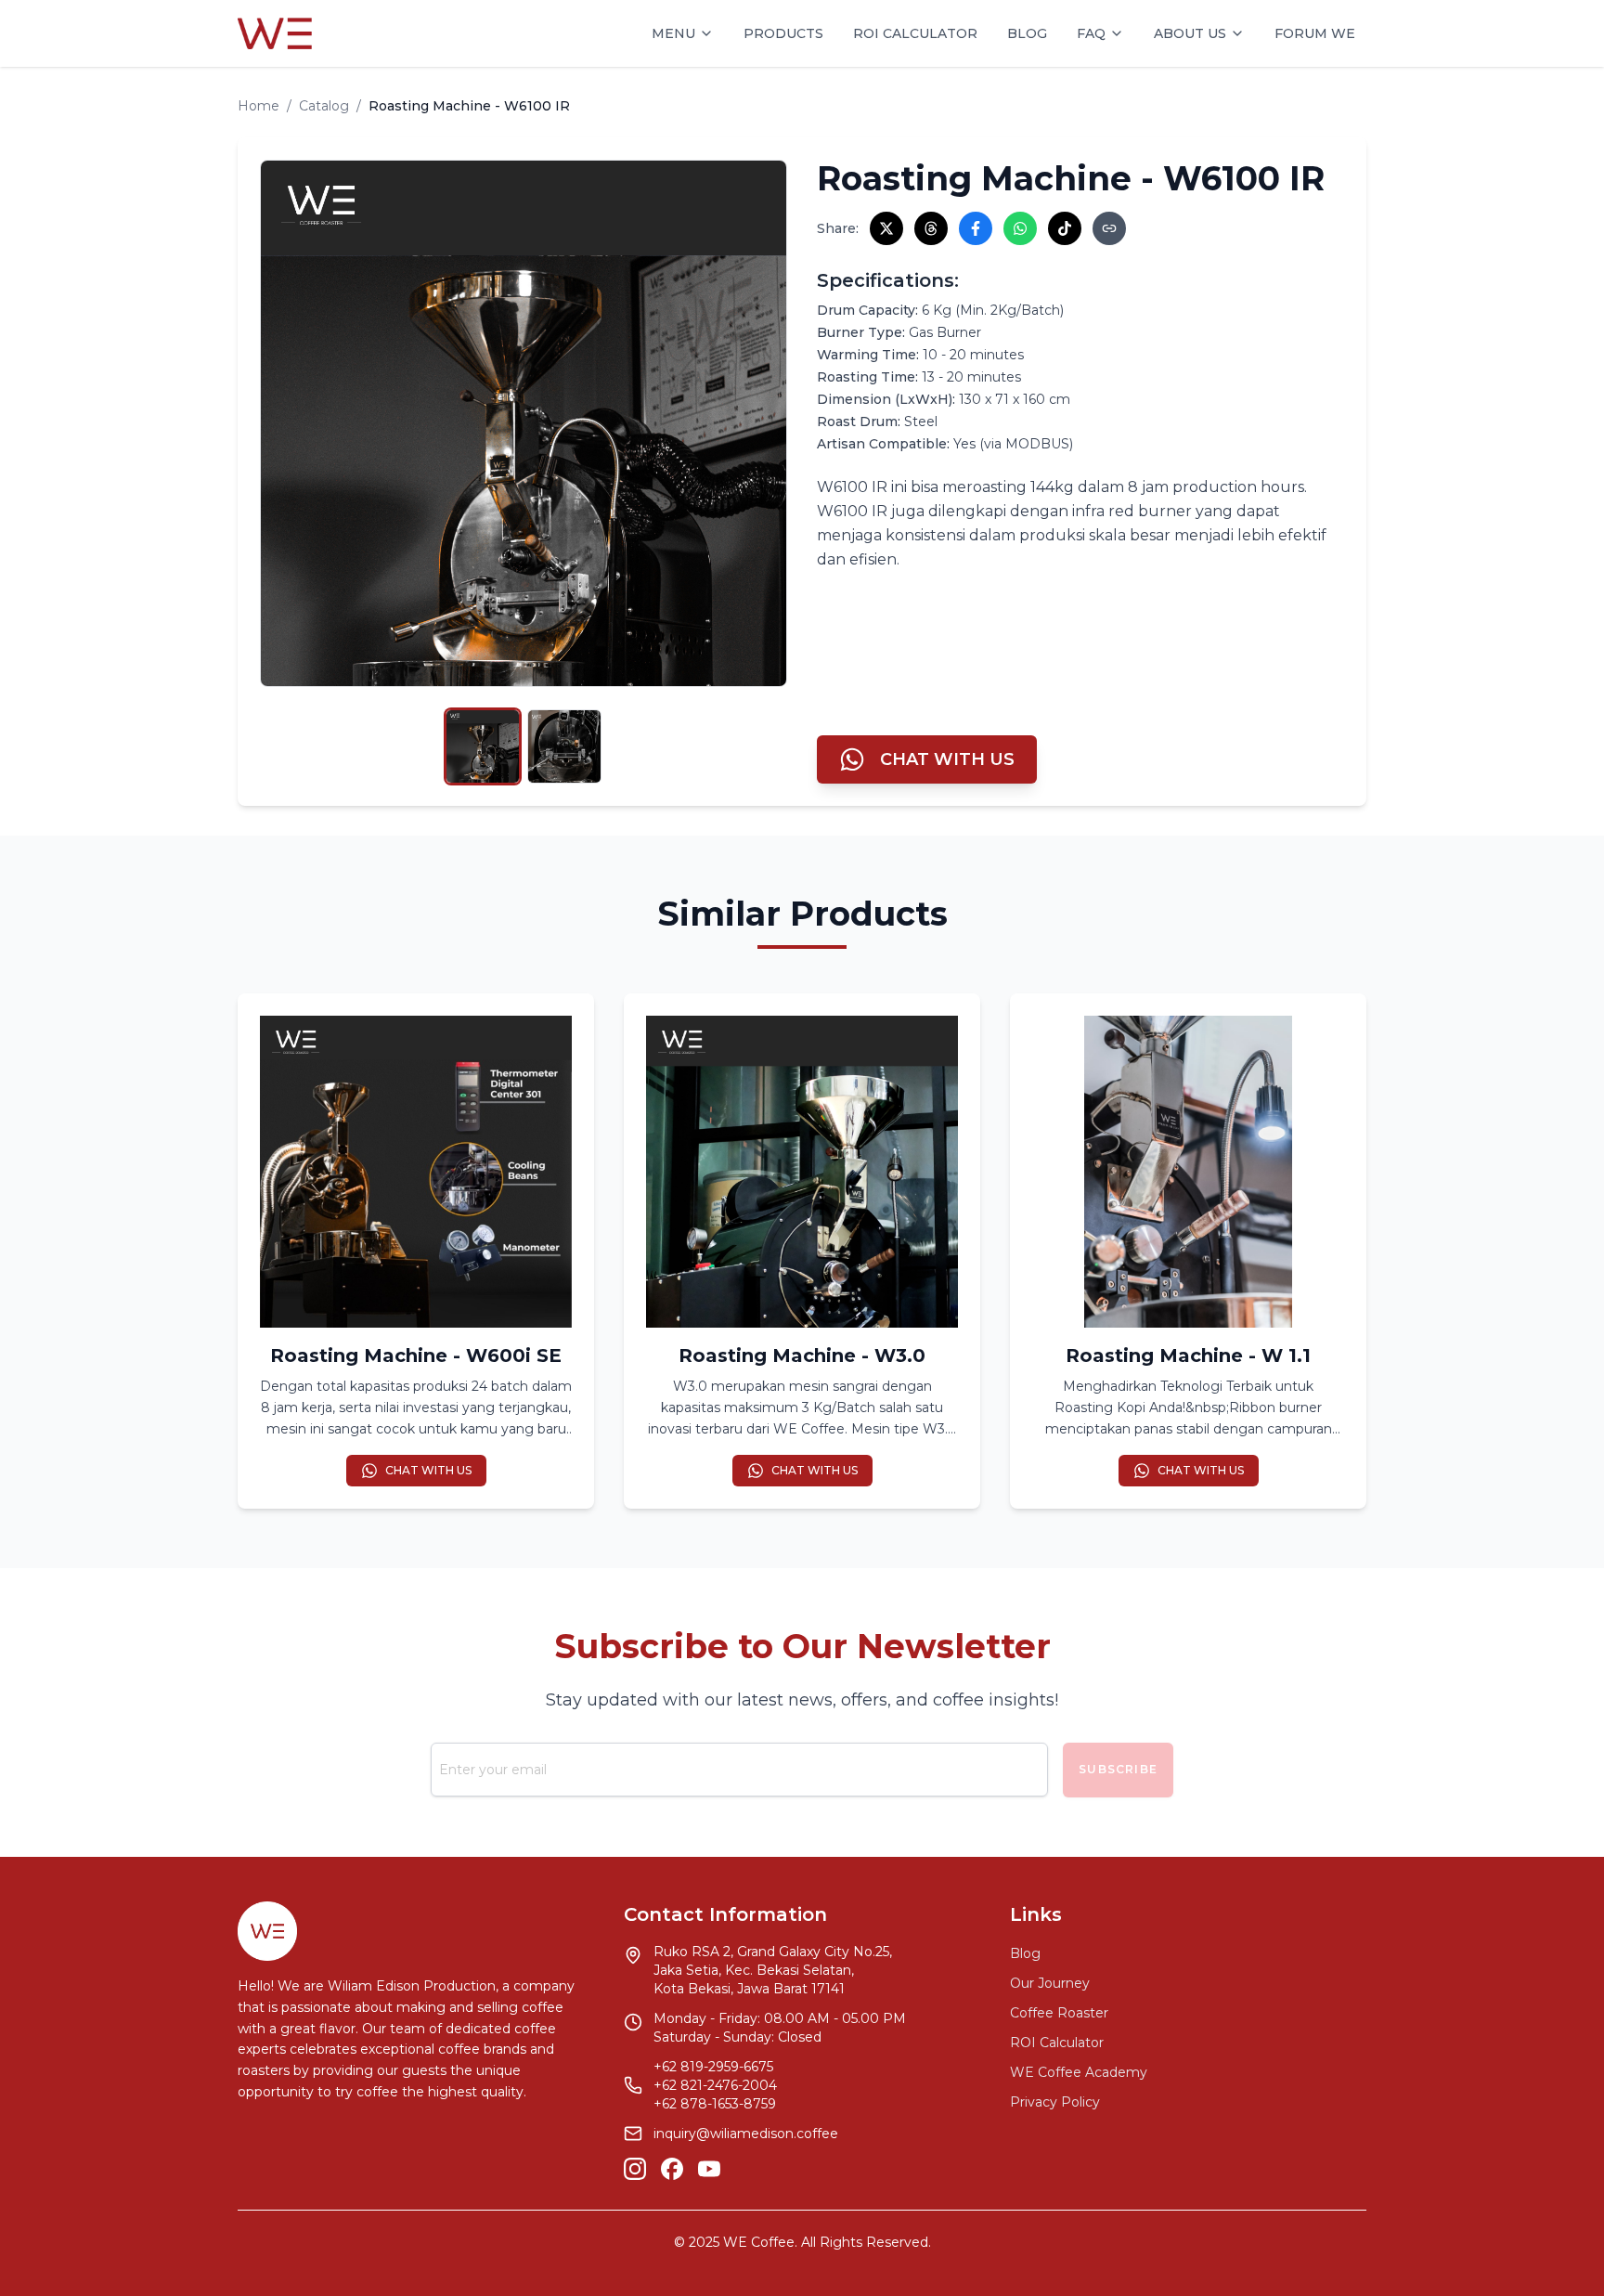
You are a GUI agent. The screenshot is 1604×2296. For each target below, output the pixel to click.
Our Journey (1050, 1983)
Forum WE (1315, 33)
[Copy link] (1109, 228)
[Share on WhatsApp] (1020, 228)
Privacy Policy (1055, 2102)
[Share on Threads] (931, 228)
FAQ (1091, 33)
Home (259, 106)
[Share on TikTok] (1065, 228)
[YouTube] (709, 2169)
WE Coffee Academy (1079, 2072)
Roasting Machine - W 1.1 (1188, 1356)
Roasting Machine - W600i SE (416, 1356)
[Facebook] (672, 2169)
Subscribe (1118, 1769)
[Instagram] (635, 2169)
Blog (1027, 33)
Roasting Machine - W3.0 (802, 1356)
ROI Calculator (915, 33)
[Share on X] (886, 228)
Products (783, 33)
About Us (1190, 33)
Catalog (324, 106)
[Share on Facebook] (976, 228)
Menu (673, 33)
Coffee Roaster (1059, 2013)
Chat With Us (947, 759)
